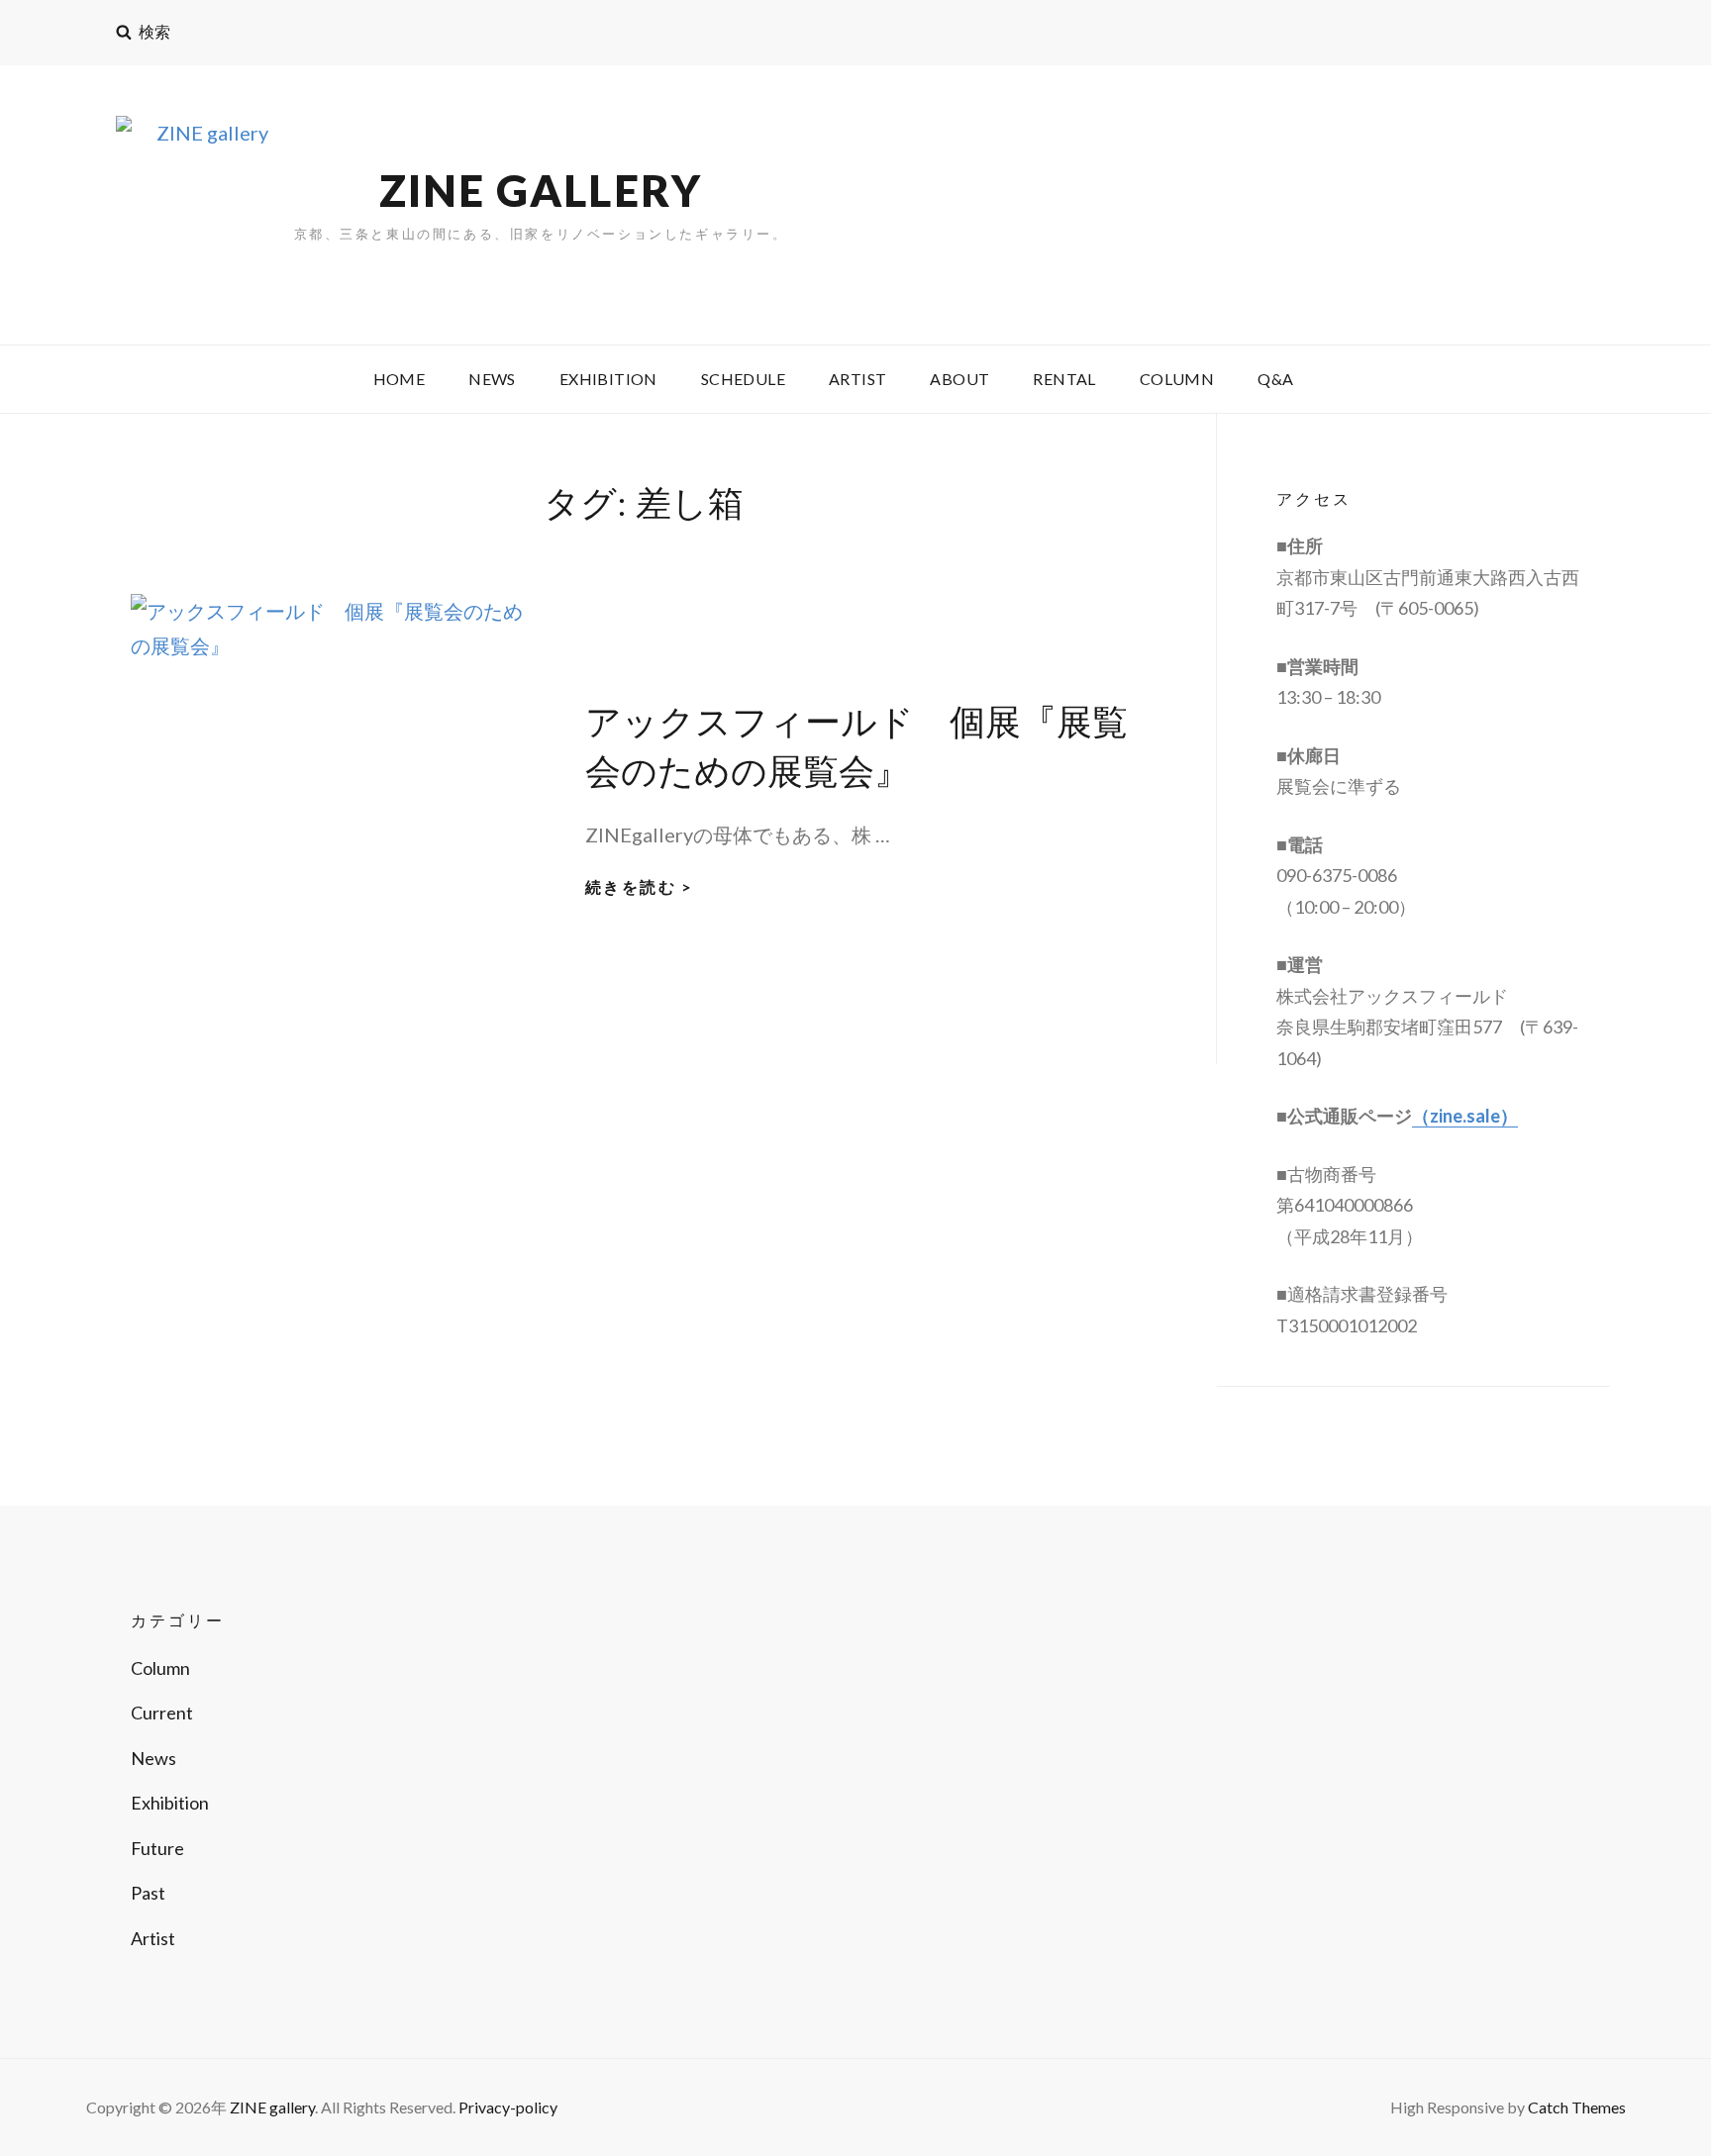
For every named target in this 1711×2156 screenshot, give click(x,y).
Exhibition (608, 379)
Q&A (1275, 379)
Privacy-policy (508, 2107)
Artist (857, 379)
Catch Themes (1577, 2107)
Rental (1064, 379)
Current (162, 1713)
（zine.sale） (1465, 1116)
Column (1177, 379)
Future (157, 1848)
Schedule (743, 379)
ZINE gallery (541, 190)
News (492, 379)
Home (400, 379)
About (959, 379)
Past (148, 1893)
